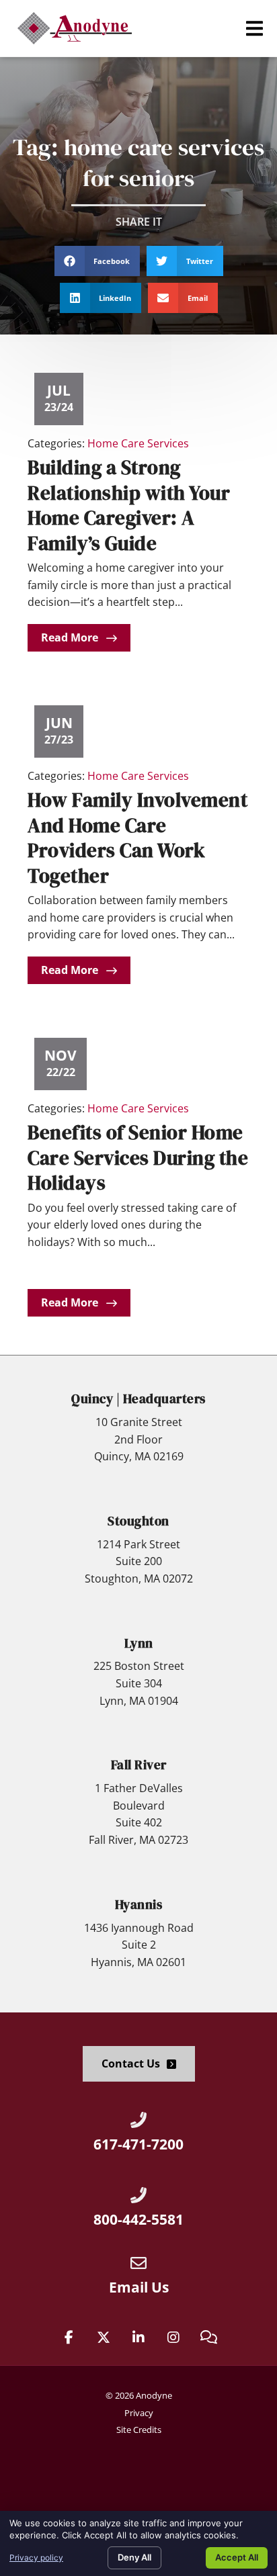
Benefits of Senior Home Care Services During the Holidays (138, 1158)
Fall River (139, 1765)
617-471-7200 (138, 2144)
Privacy (139, 2413)
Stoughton (138, 1521)
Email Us (139, 2287)
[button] (254, 29)
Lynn (139, 1643)
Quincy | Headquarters (138, 1398)
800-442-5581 (138, 2219)
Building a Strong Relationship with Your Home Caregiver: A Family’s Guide (129, 505)
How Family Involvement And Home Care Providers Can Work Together (137, 838)
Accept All (237, 2557)
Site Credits (139, 2430)
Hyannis (139, 1904)
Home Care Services (138, 443)
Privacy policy (36, 2558)
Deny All (134, 2557)
